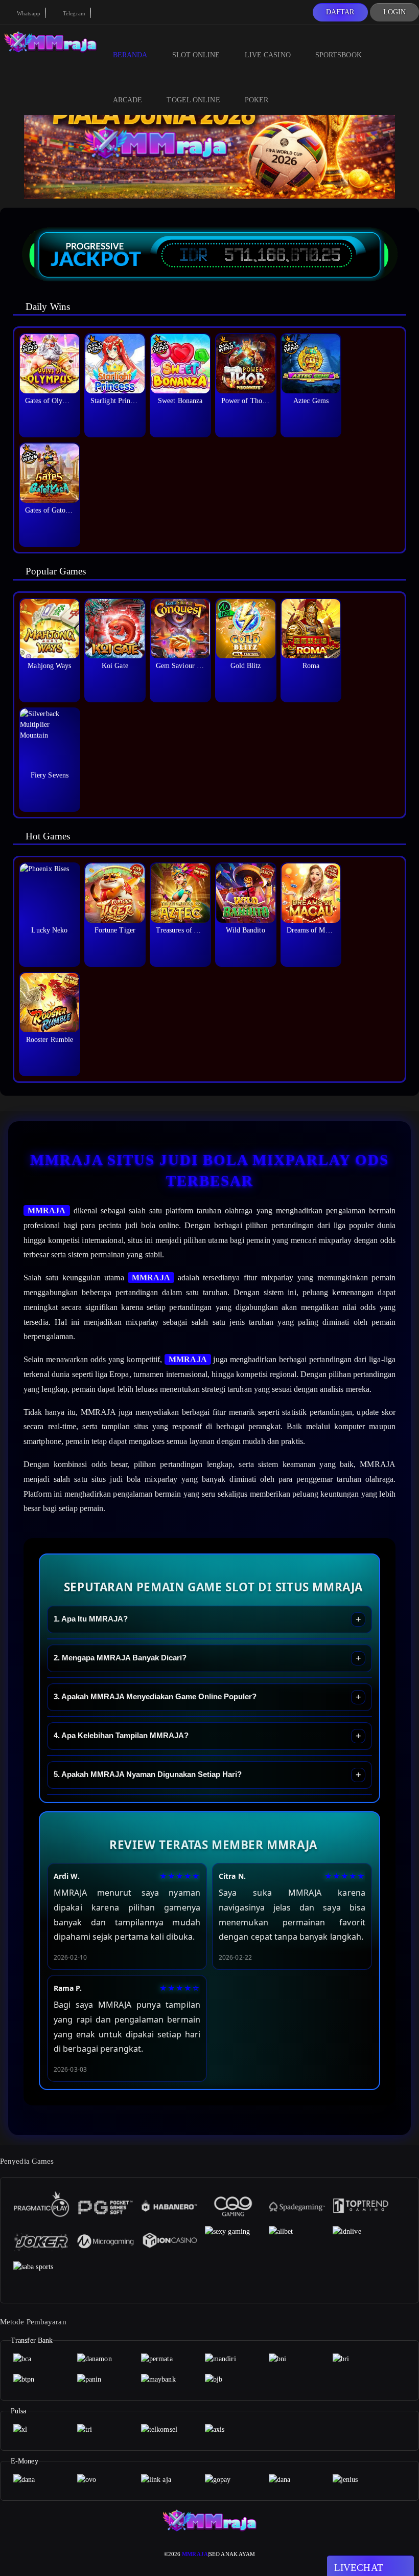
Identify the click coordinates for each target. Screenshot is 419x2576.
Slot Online (196, 55)
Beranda (130, 55)
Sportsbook (339, 55)
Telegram (73, 13)
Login (395, 12)
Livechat (359, 2568)
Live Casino (268, 55)
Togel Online (193, 100)
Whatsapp (28, 13)
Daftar (340, 12)
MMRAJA (47, 1211)
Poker (257, 100)
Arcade (128, 100)
